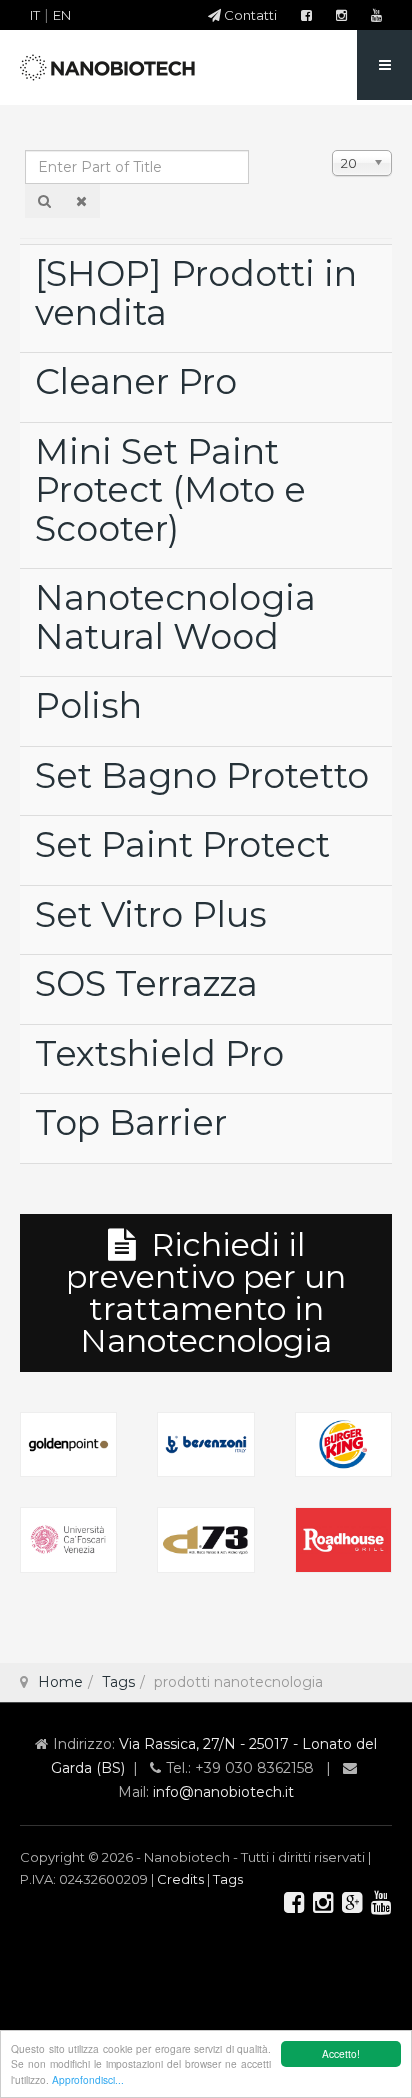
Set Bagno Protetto (202, 775)
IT (35, 15)
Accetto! (341, 2053)
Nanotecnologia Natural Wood (175, 617)
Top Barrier (131, 1122)
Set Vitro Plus (151, 914)
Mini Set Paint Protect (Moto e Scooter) (170, 490)
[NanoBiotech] (110, 68)
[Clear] (81, 201)
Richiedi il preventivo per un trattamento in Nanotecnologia (206, 1292)
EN (62, 15)
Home (60, 1682)
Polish (88, 705)
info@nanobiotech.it (223, 1792)
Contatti (249, 15)
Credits (180, 1879)
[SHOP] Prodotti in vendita (196, 293)
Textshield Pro (159, 1053)
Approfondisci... (88, 2079)
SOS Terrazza (146, 983)
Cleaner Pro (136, 381)
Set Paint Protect (182, 844)
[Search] (44, 201)
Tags (118, 1682)
